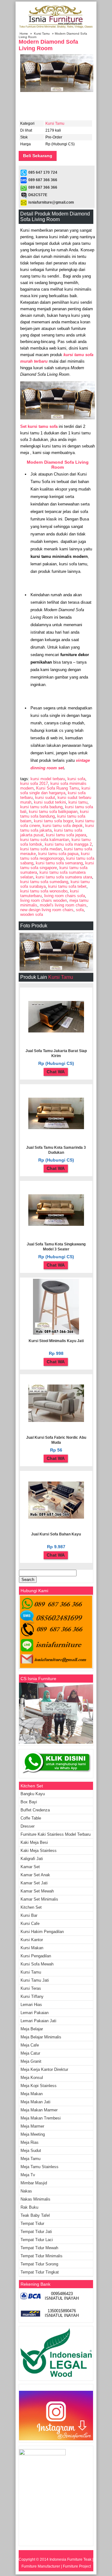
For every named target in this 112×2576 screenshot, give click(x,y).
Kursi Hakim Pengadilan (42, 1932)
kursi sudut (45, 797)
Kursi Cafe (30, 1924)
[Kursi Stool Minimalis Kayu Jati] (56, 1333)
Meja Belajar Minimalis (41, 2037)
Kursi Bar (29, 1915)
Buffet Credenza (35, 1810)
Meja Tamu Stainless (40, 2167)
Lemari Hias (31, 2005)
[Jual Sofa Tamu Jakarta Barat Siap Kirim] (56, 1031)
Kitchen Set (31, 1907)
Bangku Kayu (33, 1794)
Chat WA (56, 1072)
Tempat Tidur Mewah (39, 2248)
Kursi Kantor (32, 1940)
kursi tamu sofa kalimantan (45, 840)
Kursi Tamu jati (35, 1980)
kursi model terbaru (48, 779)
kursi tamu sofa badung (41, 807)
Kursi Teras (31, 1988)
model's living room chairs (63, 905)
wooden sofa (32, 914)
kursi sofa (76, 779)
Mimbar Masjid (34, 2183)
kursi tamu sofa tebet (67, 886)
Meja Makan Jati (35, 2102)
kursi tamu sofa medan (41, 849)
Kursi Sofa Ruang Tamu (58, 788)
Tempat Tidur (32, 2223)
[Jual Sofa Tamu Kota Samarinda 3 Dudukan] (56, 1128)
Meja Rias (30, 2142)
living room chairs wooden (44, 900)
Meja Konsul (32, 2078)
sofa (80, 910)
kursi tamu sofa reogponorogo (55, 856)
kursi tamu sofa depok (63, 826)
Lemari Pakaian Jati (38, 2021)
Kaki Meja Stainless (39, 1851)
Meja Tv (28, 2175)
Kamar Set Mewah (37, 1891)
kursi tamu (78, 802)
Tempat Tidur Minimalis (42, 2256)
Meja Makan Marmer (39, 2110)
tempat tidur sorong (39, 2264)
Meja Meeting (33, 2134)
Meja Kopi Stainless (39, 2086)
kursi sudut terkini (50, 802)
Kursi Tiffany (32, 1996)
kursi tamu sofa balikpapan (53, 812)
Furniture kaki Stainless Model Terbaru (56, 1834)
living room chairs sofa (65, 896)
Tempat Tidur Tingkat (40, 2272)
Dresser (28, 1826)
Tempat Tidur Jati (36, 2232)
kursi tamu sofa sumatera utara (64, 877)
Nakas (26, 2191)
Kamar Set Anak (35, 1875)
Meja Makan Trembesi (41, 2118)
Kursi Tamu (42, 34)
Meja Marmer (32, 2126)
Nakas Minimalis (35, 2199)
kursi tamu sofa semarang (59, 863)
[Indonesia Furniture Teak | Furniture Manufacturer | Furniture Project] (56, 28)
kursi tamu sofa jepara (66, 835)
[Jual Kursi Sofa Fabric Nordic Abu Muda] (56, 1421)
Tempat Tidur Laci (37, 2240)
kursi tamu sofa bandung (54, 814)
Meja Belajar (32, 2029)
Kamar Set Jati (34, 1883)
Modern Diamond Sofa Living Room (48, 45)
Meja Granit (31, 2061)
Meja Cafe (30, 2045)
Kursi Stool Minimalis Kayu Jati (56, 1341)
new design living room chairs (47, 910)
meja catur (30, 2053)
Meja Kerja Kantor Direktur (44, 2069)
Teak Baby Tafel (35, 2215)
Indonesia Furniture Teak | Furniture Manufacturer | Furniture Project (58, 2563)
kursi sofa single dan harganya (55, 790)
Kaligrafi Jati (32, 1859)
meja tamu (30, 2159)
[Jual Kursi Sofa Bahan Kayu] (56, 1517)
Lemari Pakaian (35, 2013)
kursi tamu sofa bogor (53, 821)
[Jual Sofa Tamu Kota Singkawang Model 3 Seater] (56, 1225)
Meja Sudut (31, 2151)
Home (24, 34)
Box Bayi (29, 1802)
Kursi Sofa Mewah (37, 1964)
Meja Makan (32, 2094)
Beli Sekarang (38, 156)
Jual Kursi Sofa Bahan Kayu (56, 1534)
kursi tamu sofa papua (58, 854)
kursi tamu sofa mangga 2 (68, 844)
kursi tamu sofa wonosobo (44, 891)
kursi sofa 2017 (34, 783)
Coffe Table (31, 1818)
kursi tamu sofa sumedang (44, 882)
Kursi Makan (32, 1948)
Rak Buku (29, 2207)
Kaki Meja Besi (34, 1842)
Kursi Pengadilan (36, 1956)
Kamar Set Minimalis (39, 1899)
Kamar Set (30, 1867)
